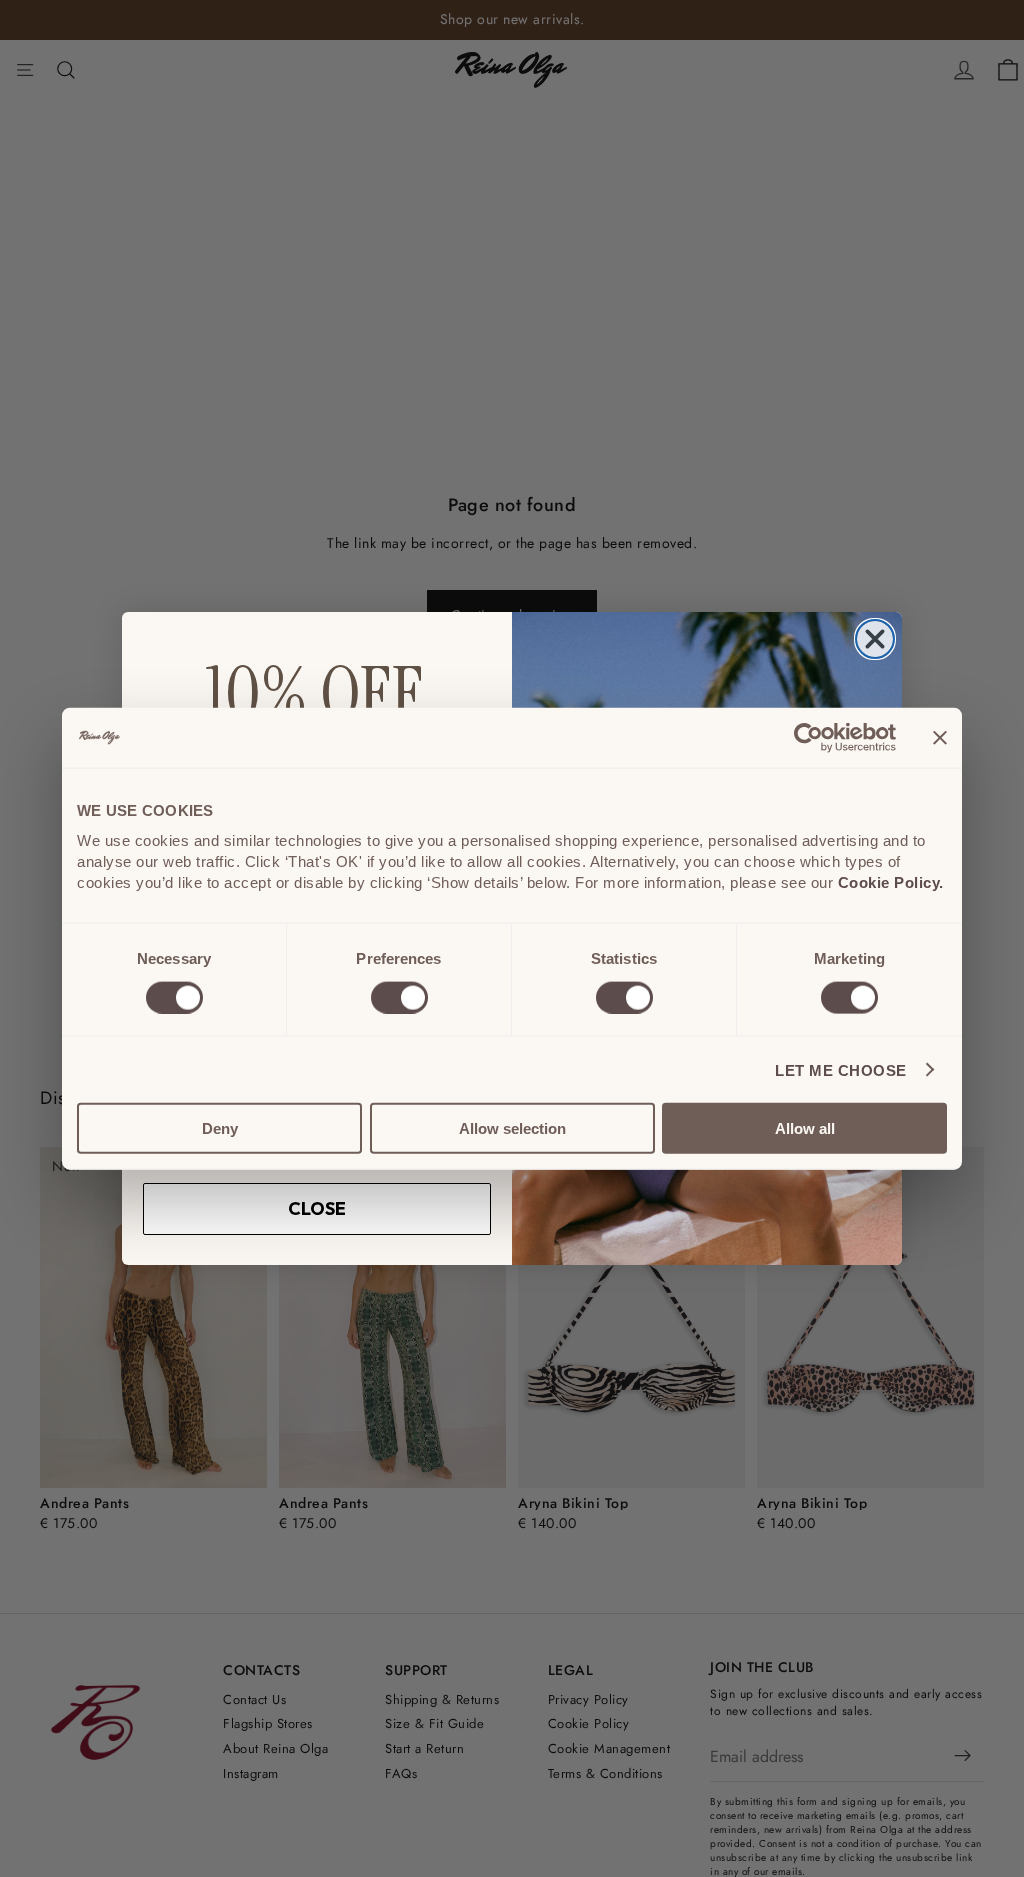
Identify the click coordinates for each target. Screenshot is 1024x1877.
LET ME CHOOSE (841, 1069)
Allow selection (512, 1128)
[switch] (399, 997)
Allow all (805, 1128)
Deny (220, 1128)
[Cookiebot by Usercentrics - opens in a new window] (808, 737)
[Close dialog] (875, 639)
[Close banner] (940, 737)
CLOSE (317, 1208)
